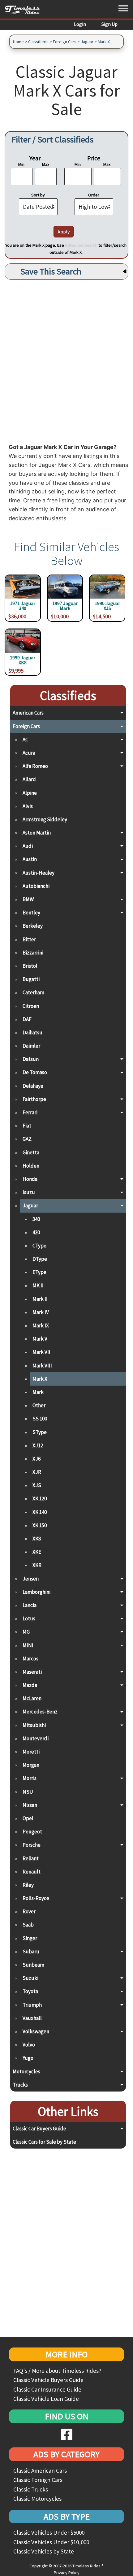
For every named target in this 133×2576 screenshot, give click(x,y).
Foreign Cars (65, 42)
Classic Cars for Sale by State (44, 2142)
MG (26, 1632)
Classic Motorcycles (37, 2499)
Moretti (31, 1752)
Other (39, 1405)
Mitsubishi (34, 1725)
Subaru (31, 1952)
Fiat (27, 1126)
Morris (30, 1778)
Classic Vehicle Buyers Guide (48, 2380)
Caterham (33, 992)
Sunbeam (33, 1965)
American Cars (28, 713)
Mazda (30, 1685)
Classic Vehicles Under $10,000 (51, 2542)
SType (40, 1432)
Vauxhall (32, 2018)
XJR (37, 1472)
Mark (38, 1392)
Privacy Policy (67, 2573)
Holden (31, 1166)
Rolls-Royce (36, 1898)
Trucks (20, 2085)
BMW (28, 899)
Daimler (31, 1046)
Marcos (30, 1659)
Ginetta (31, 1152)
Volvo (29, 2045)
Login (80, 24)
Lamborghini (36, 1592)
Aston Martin (37, 833)
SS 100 (40, 1419)
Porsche (32, 1845)
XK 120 (40, 1498)
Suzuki (30, 1978)
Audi (28, 846)
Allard (29, 779)
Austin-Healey (39, 873)
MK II (38, 1285)
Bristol (30, 966)
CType (39, 1246)
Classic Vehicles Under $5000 (49, 2533)
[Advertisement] (66, 360)
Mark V (40, 1339)
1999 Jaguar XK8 (23, 660)
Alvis (28, 806)
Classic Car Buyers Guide (39, 2129)
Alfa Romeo (35, 766)
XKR (37, 1565)
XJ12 (38, 1445)
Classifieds (38, 42)
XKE (37, 1552)
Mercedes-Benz (40, 1712)
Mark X (104, 42)
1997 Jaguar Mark (65, 606)
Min (21, 164)
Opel (28, 1818)
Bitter (29, 939)
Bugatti (31, 979)
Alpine (30, 793)
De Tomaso (35, 1072)
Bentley (31, 913)
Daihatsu (32, 1032)
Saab (28, 1925)
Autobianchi (36, 886)
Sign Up (109, 24)
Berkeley (33, 926)
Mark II (40, 1299)
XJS (37, 1485)
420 (36, 1232)
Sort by (38, 195)
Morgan (31, 1765)
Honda (30, 1179)
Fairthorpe (34, 1099)
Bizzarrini (33, 953)
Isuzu (29, 1192)
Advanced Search (81, 245)
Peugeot (32, 1832)
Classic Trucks (31, 2489)
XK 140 (40, 1512)
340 (36, 1219)
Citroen (31, 1006)
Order (94, 195)
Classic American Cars (40, 2471)
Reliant (31, 1858)
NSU (28, 1792)
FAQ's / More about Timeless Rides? (57, 2371)
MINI (28, 1645)
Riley (28, 1885)
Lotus (29, 1618)
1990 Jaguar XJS (107, 606)
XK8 (37, 1539)
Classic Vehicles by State (44, 2551)
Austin (30, 859)
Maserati (32, 1672)
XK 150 (40, 1525)
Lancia (30, 1605)
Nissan (30, 1805)
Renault (32, 1872)
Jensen (31, 1579)
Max (46, 164)
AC (25, 740)
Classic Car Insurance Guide (47, 2389)
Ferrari (30, 1112)
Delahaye (33, 1086)
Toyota (30, 1991)
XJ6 (36, 1459)
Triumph (32, 2005)
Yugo (28, 2058)
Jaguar (87, 42)
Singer (30, 1938)
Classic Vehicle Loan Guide (46, 2399)
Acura (29, 753)
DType (40, 1259)
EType (39, 1272)
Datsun (31, 1059)
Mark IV (41, 1312)
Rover (29, 1911)
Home (18, 42)
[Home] (25, 9)
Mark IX (41, 1325)
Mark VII (41, 1352)
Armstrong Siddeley (45, 819)
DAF (27, 1019)
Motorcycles (26, 2071)
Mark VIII (42, 1366)
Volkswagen (36, 2031)
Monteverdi (36, 1738)
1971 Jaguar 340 (23, 606)
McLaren (32, 1698)
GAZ (27, 1139)
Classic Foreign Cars (38, 2480)
